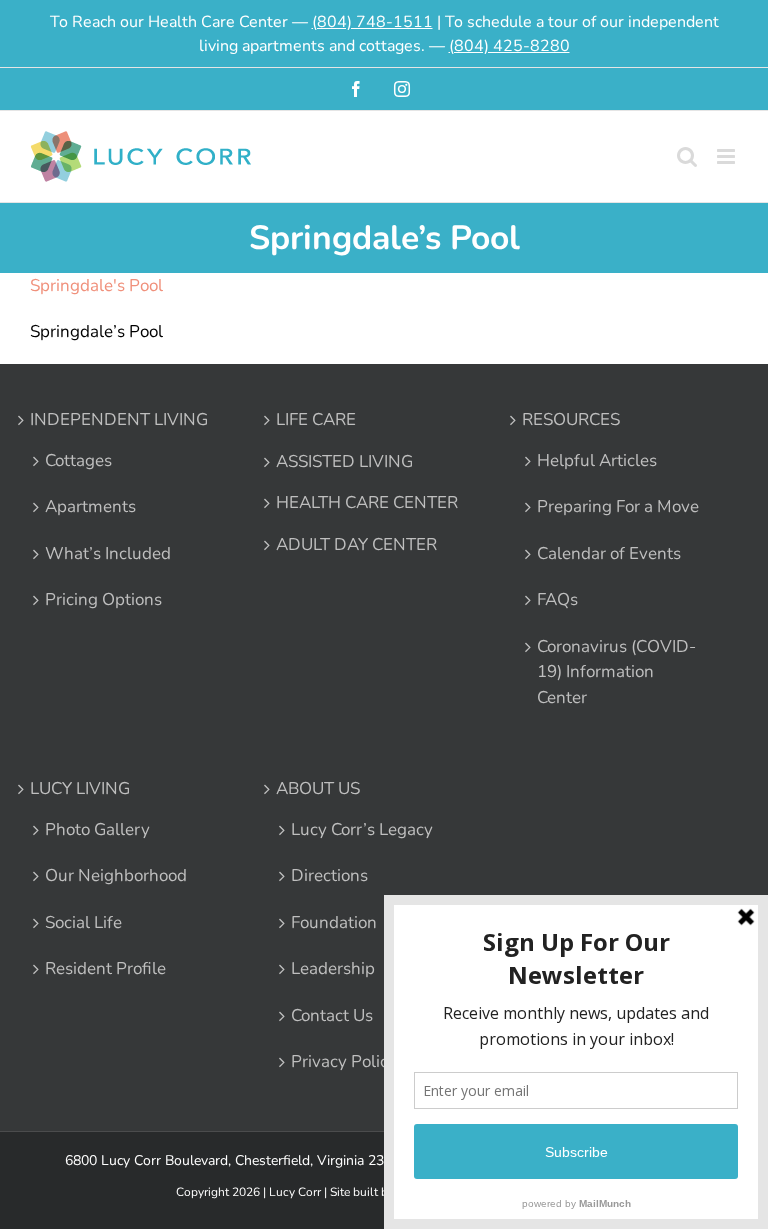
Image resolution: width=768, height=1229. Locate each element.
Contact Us (332, 1015)
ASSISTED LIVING (344, 461)
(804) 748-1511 (372, 22)
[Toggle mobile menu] (727, 156)
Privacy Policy (344, 1061)
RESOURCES (571, 419)
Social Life (83, 922)
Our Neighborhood (116, 875)
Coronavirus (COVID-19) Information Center (616, 672)
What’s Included (108, 553)
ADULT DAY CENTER (356, 544)
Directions (329, 875)
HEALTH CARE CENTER (367, 502)
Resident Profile (105, 968)
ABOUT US (318, 788)
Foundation (334, 922)
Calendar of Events (609, 553)
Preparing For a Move (618, 506)
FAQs (557, 599)
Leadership (333, 968)
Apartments (90, 506)
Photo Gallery (97, 829)
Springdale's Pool (96, 285)
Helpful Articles (597, 460)
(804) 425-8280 (509, 46)
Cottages (78, 460)
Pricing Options (103, 599)
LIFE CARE (316, 419)
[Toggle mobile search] (687, 156)
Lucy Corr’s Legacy (362, 829)
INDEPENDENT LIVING (119, 419)
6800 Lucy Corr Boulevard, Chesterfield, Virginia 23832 (236, 1160)
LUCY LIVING (80, 788)
